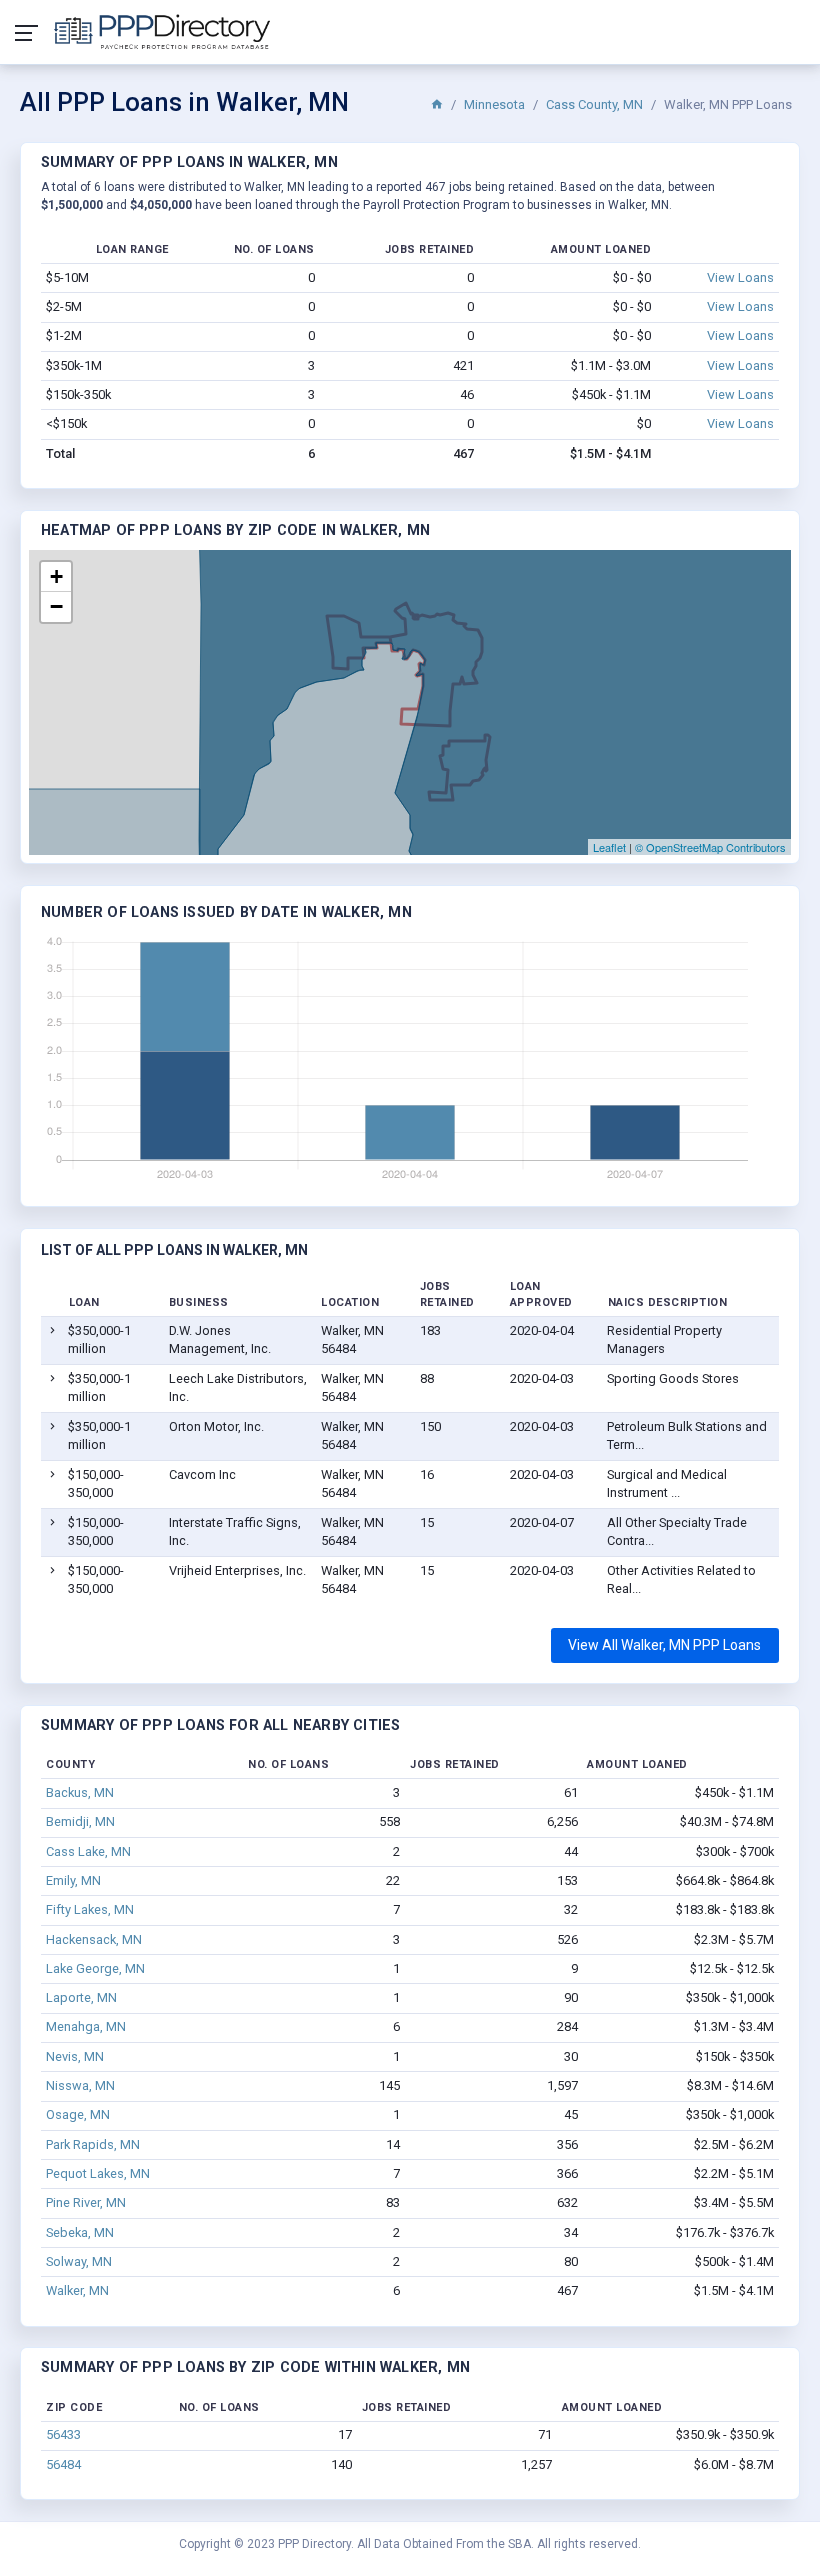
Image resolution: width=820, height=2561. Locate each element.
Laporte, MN (81, 1997)
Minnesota (494, 104)
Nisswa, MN (80, 2085)
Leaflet (609, 847)
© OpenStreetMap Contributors (710, 847)
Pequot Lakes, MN (98, 2173)
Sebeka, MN (80, 2232)
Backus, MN (80, 1792)
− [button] (56, 606)
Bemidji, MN (80, 1821)
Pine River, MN (86, 2202)
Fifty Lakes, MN (90, 1909)
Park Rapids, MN (93, 2144)
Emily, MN (73, 1880)
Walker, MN (77, 2290)
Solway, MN (79, 2261)
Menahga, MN (86, 2026)
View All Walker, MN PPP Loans (664, 1645)
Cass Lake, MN (88, 1851)
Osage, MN (78, 2114)
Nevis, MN (75, 2056)
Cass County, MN (594, 104)
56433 (63, 2434)
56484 (63, 2464)
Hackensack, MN (94, 1939)
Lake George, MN (95, 1968)
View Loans (740, 277)
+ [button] (56, 576)
